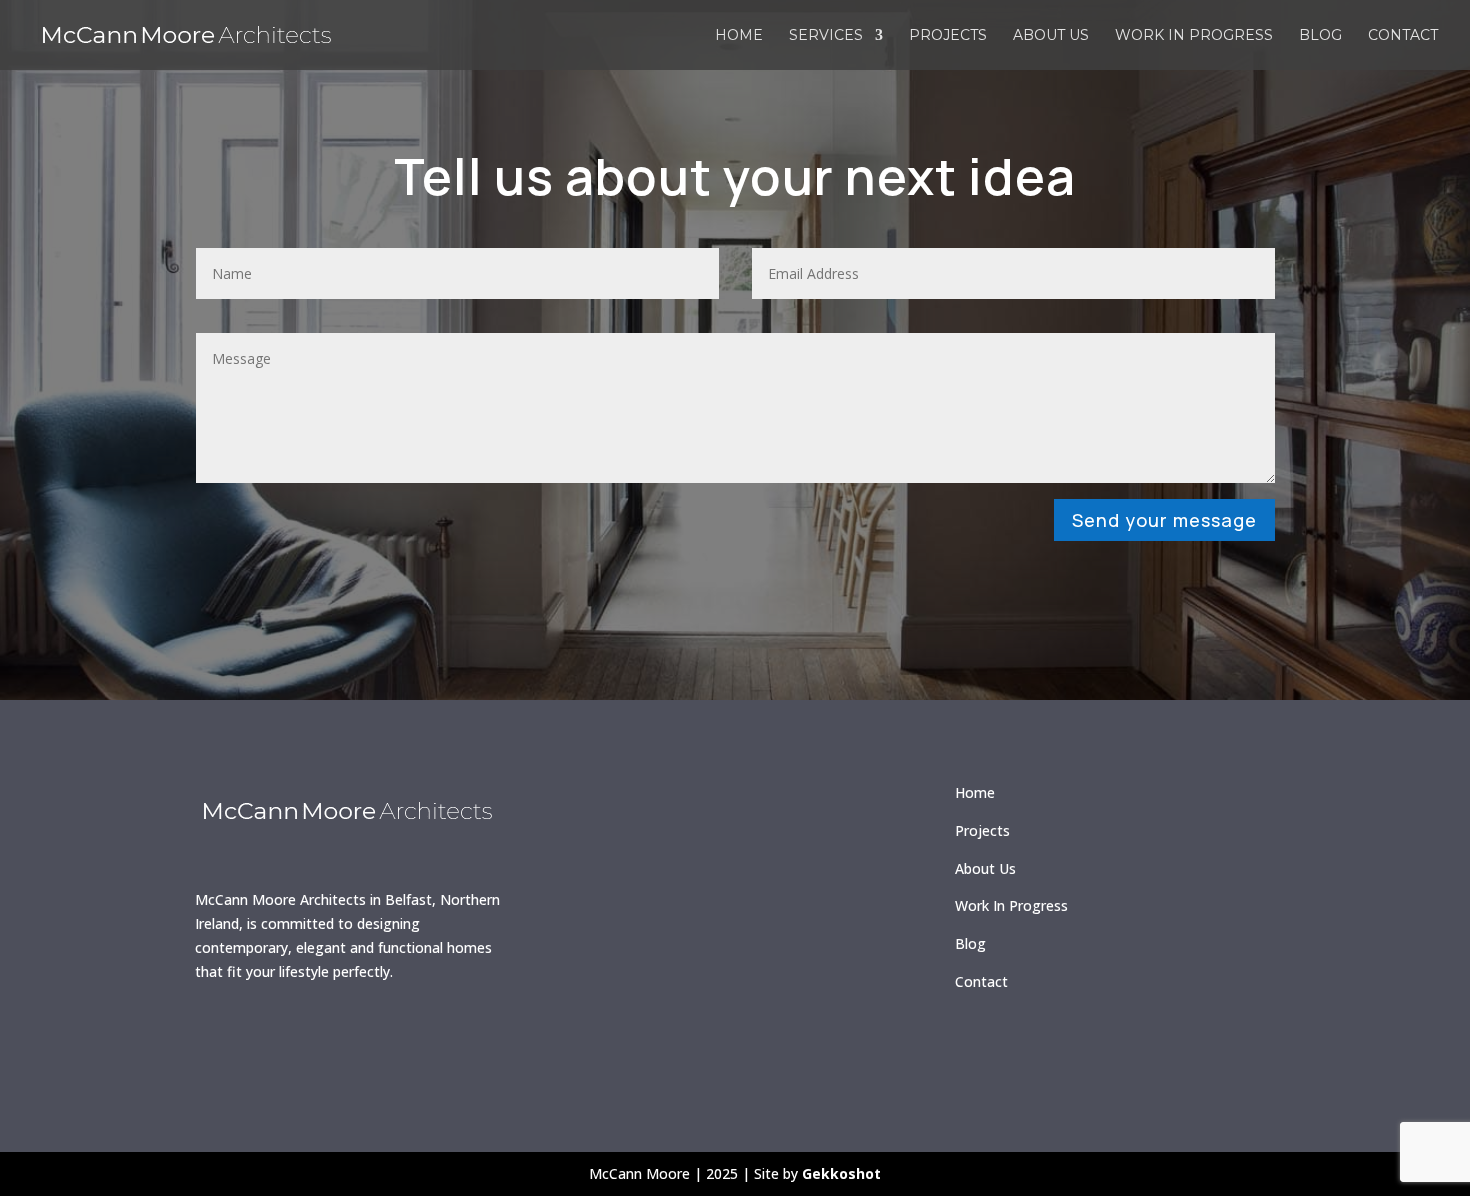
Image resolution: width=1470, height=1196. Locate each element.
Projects (948, 36)
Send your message (1164, 520)
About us (1051, 36)
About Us (985, 868)
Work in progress (1194, 36)
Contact (1403, 36)
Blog (1320, 36)
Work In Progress (1011, 905)
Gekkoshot (841, 1173)
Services (826, 36)
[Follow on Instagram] (278, 1038)
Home (739, 36)
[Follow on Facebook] (220, 1038)
